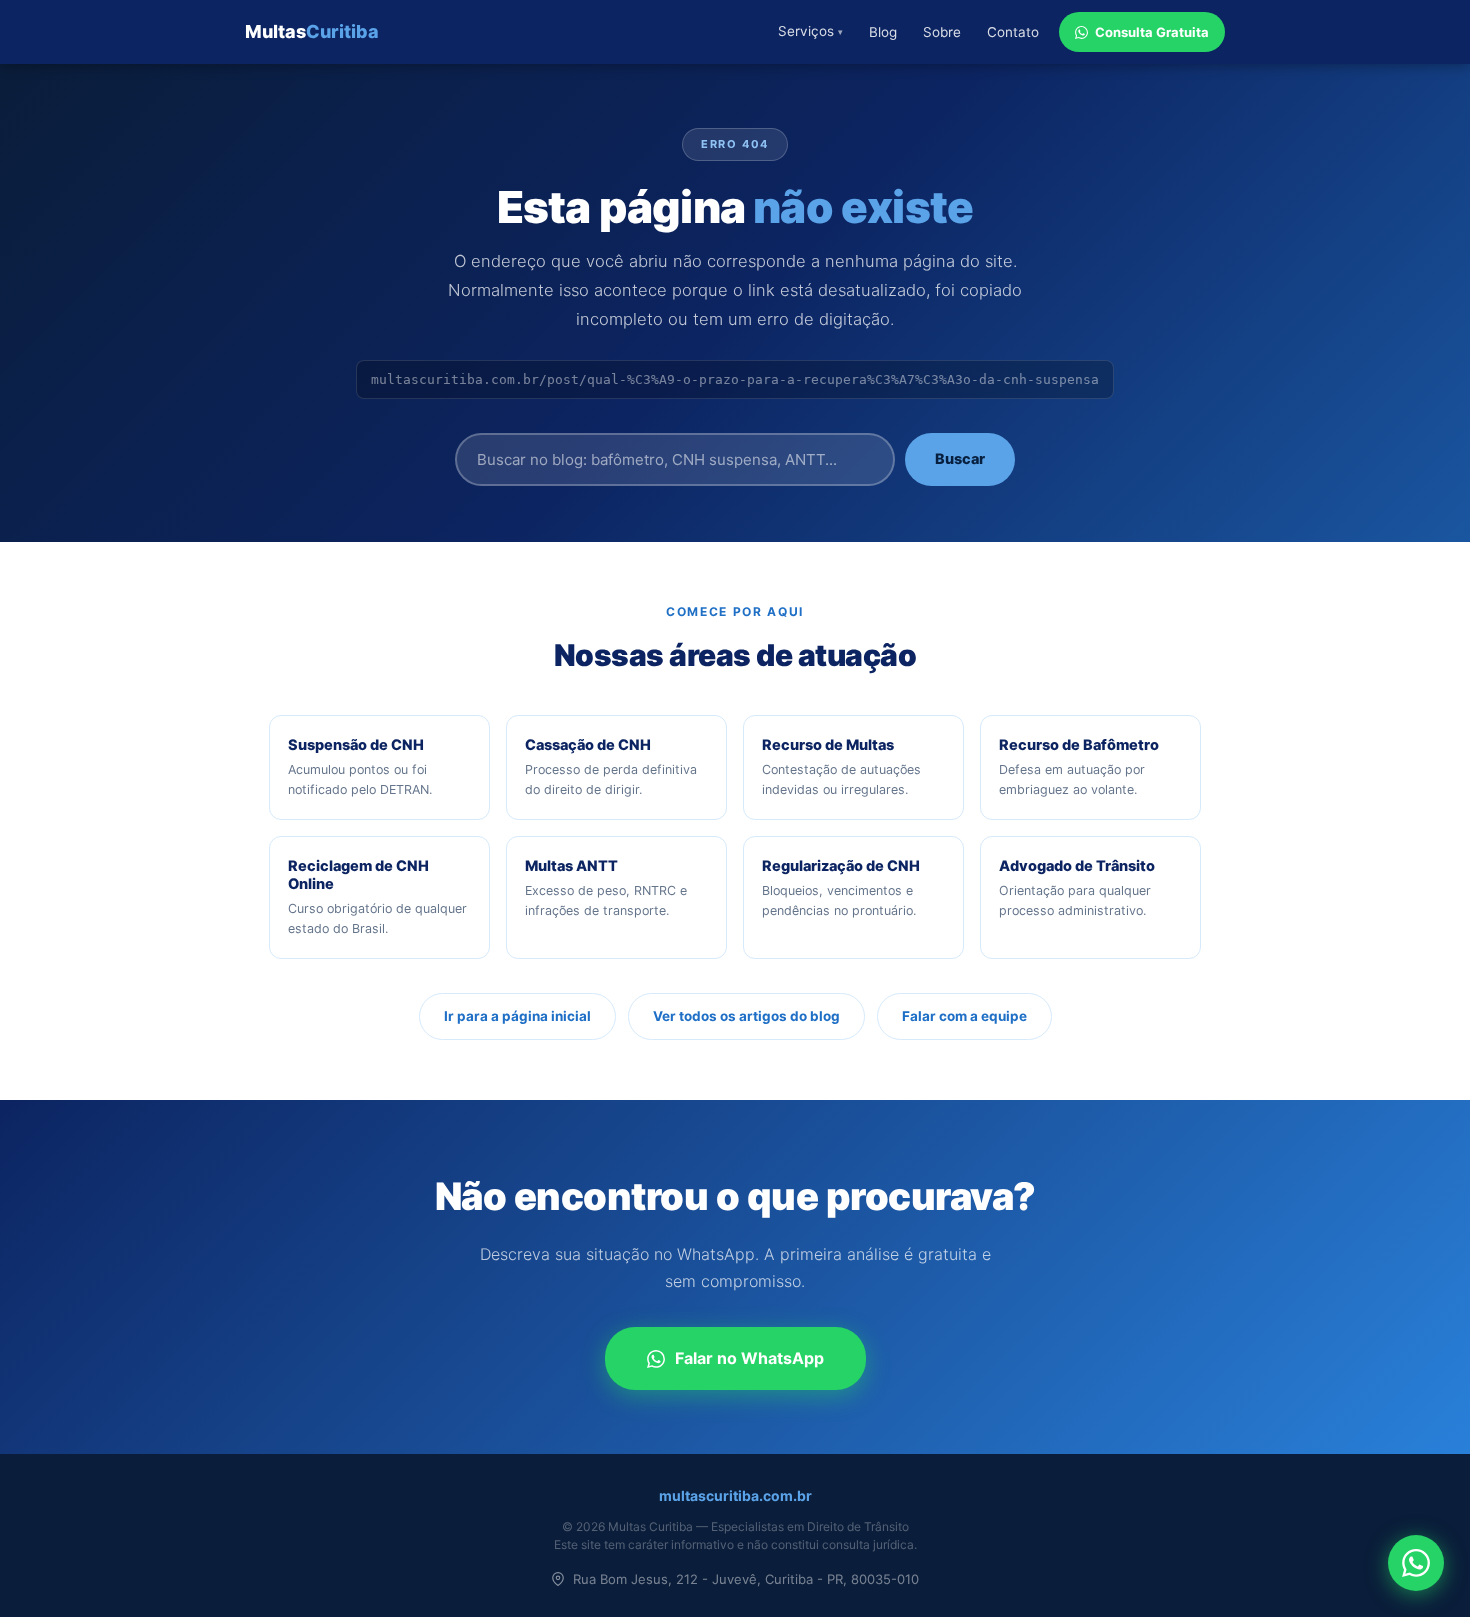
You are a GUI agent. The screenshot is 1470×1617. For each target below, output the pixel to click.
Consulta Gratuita (1152, 32)
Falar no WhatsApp (749, 1358)
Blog (883, 32)
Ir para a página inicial (517, 1016)
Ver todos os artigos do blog (746, 1016)
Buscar (960, 459)
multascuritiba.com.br (735, 1495)
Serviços (810, 31)
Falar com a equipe (964, 1016)
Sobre (942, 32)
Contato (1013, 32)
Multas (312, 31)
